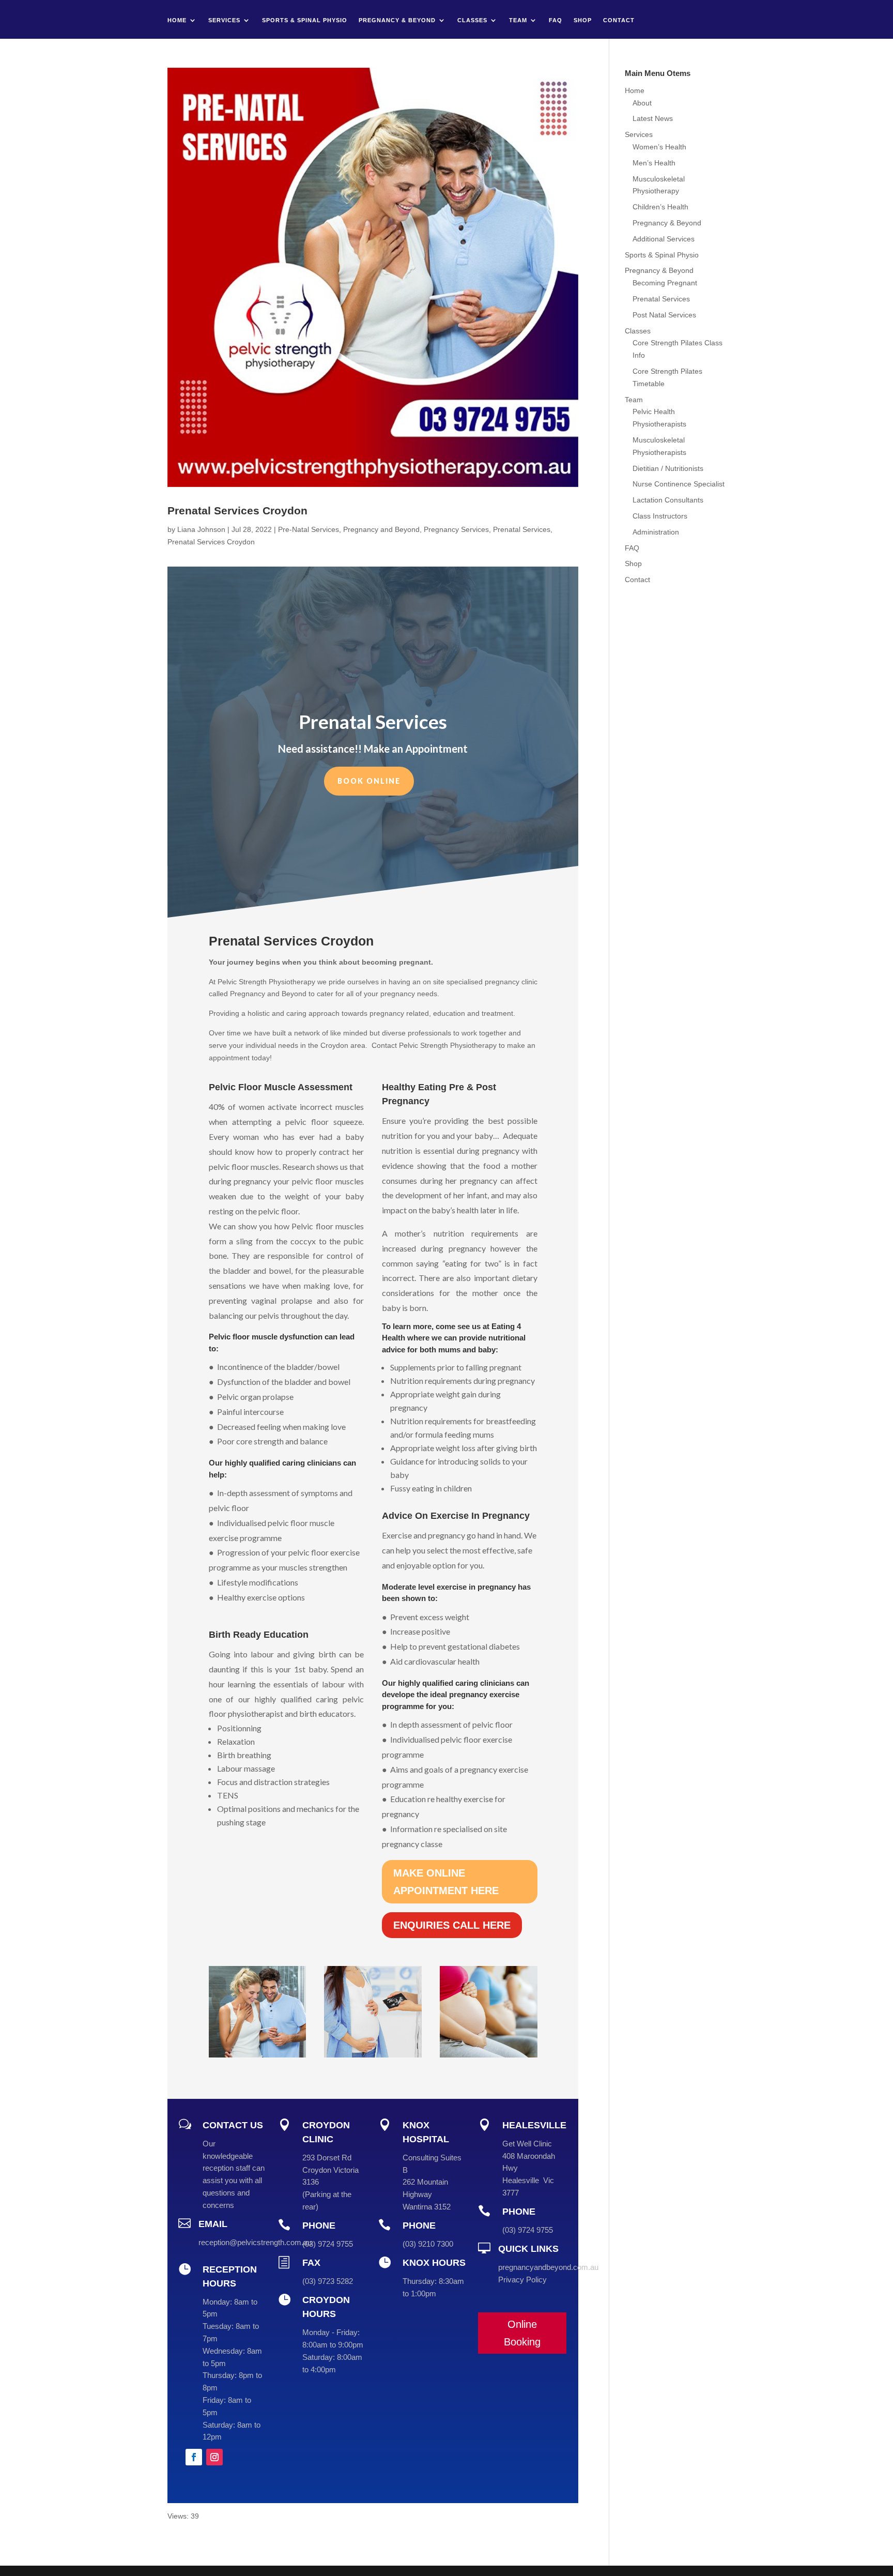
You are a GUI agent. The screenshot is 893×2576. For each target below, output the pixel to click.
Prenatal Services (522, 529)
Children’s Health (660, 207)
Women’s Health (659, 147)
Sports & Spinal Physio (305, 20)
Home (177, 20)
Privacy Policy (522, 2280)
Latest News (653, 118)
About (642, 103)
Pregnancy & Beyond (397, 20)
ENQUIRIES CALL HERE (452, 1925)
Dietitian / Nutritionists (668, 468)
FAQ (556, 20)
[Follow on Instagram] (214, 2457)
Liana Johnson (201, 529)
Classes (472, 20)
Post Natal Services (664, 315)
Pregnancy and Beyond (381, 529)
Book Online (369, 781)
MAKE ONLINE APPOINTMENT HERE (446, 1882)
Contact (619, 20)
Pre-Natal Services (309, 529)
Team (518, 20)
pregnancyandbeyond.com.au (548, 2267)
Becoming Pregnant (665, 283)
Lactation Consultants (668, 500)
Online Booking (522, 2333)
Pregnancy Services (456, 529)
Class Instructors (660, 516)
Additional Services (664, 239)
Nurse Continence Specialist (679, 484)
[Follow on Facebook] (194, 2457)
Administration (656, 532)
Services (224, 20)
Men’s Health (654, 163)
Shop (583, 20)
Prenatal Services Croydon (237, 510)
